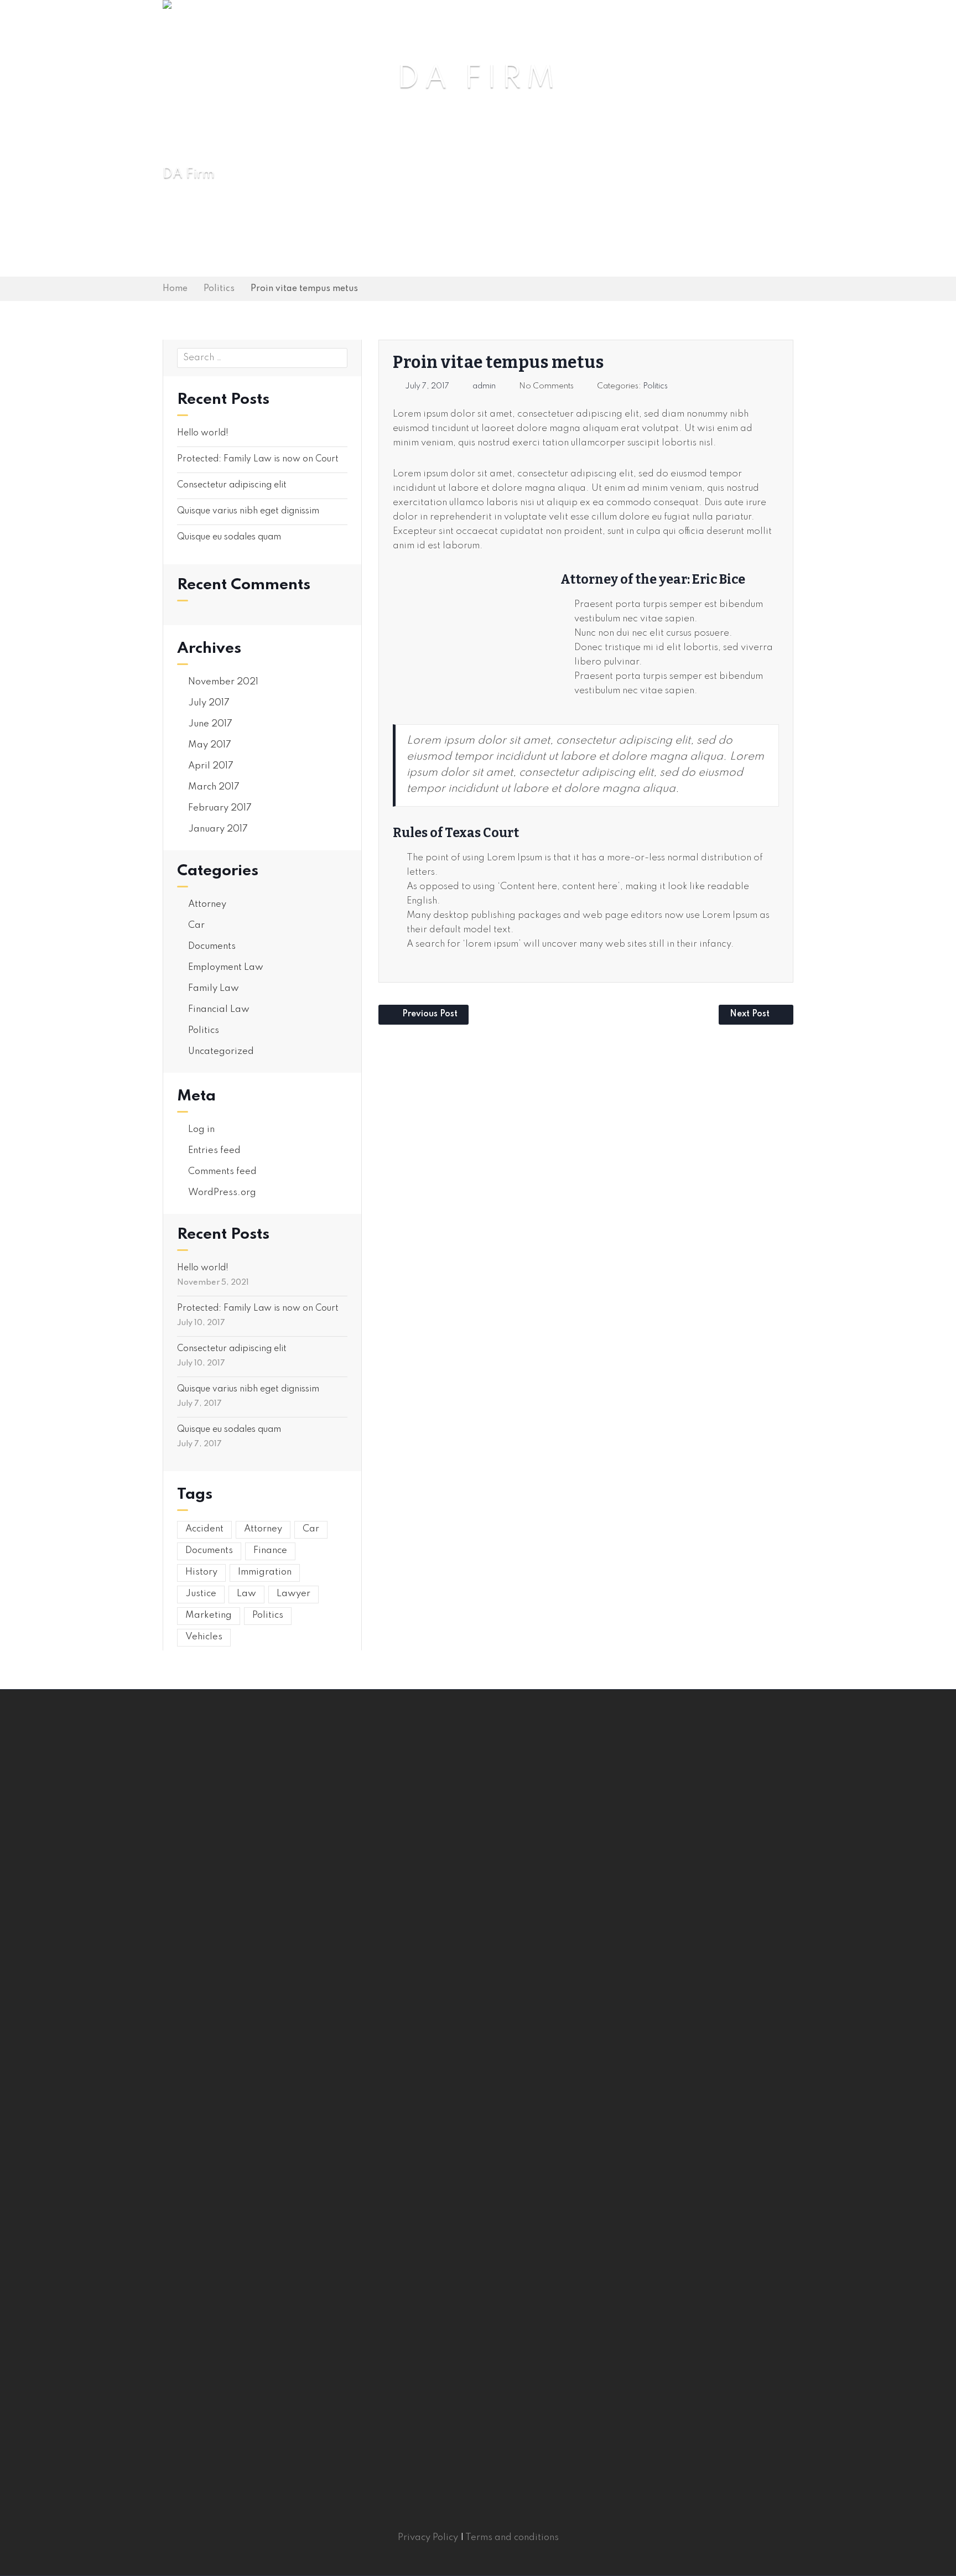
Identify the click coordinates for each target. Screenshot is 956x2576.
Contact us (761, 23)
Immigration (265, 1572)
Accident (204, 1529)
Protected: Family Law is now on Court (258, 459)
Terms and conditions (512, 2538)
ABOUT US (445, 23)
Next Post (750, 1014)
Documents (212, 946)
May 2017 (210, 745)
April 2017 (211, 766)
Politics (219, 289)
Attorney (207, 904)
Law (246, 1594)
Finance (270, 1551)
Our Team (574, 23)
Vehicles (204, 1637)
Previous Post (430, 1014)
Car (196, 925)
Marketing (209, 1615)
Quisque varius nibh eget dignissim (248, 511)
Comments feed (222, 1172)
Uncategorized (221, 1051)
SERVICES (509, 23)
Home (392, 23)
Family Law (214, 988)
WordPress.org (222, 1193)
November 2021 (223, 682)
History (201, 1572)
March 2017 (214, 787)
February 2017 (220, 808)
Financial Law (219, 1009)
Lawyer (293, 1594)
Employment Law (226, 967)
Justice (201, 1594)
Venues (634, 23)
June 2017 (210, 724)
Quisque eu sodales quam (229, 537)
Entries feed (214, 1151)
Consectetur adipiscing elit (232, 485)
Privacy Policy (428, 2538)
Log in (201, 1129)
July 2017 (209, 703)
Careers (692, 23)
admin (484, 386)
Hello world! (203, 433)
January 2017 (218, 829)
